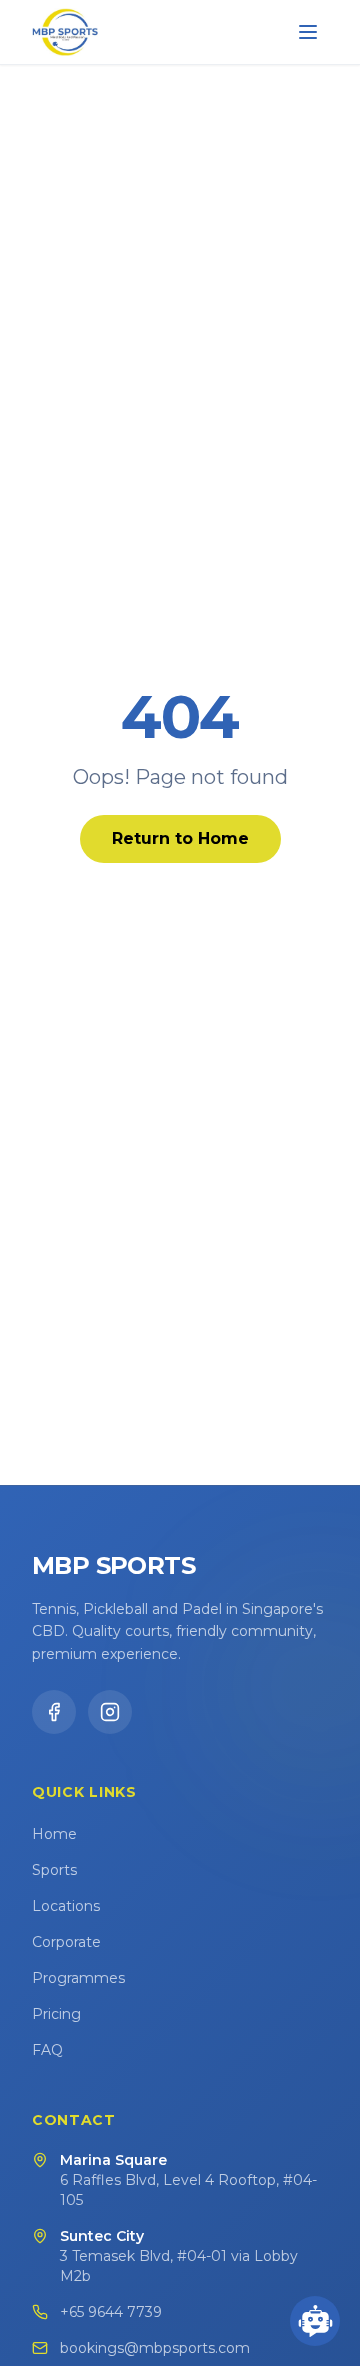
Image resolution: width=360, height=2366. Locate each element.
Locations (66, 1906)
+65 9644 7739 (111, 2312)
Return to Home (180, 838)
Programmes (78, 1978)
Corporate (66, 1942)
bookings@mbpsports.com (155, 2348)
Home (54, 1834)
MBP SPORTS (113, 1565)
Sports (54, 1870)
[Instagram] (110, 1712)
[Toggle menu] (308, 32)
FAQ (47, 2050)
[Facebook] (54, 1712)
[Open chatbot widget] (315, 2321)
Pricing (56, 2014)
